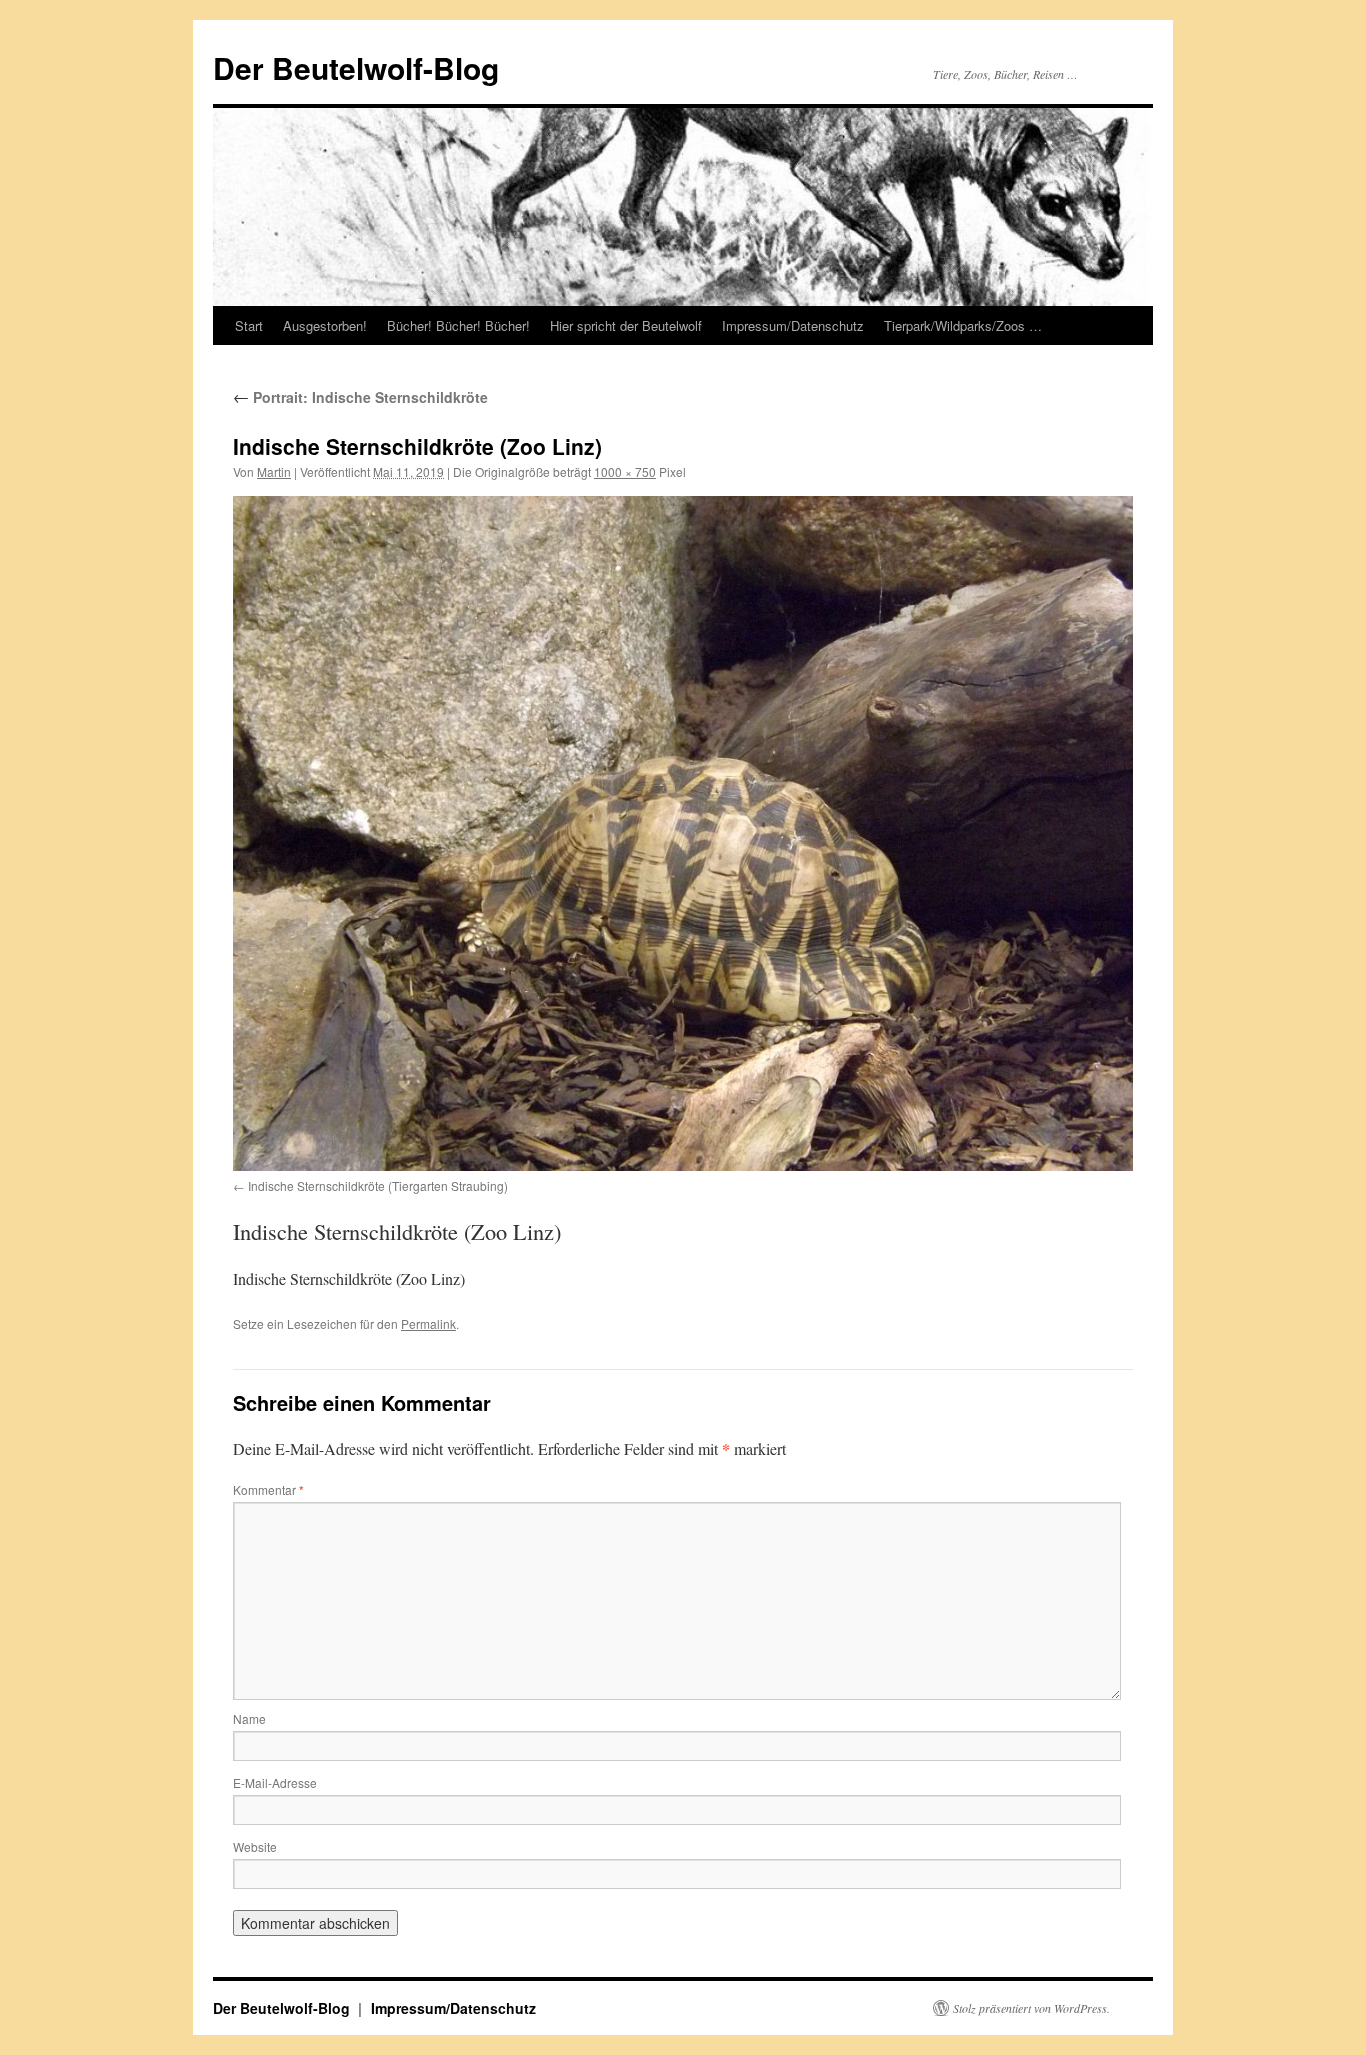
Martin (274, 471)
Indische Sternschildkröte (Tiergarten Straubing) (378, 1185)
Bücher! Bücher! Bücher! (458, 325)
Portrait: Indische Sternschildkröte (360, 397)
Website (255, 1846)
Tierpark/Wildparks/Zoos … (963, 325)
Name (249, 1718)
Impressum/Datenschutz (793, 325)
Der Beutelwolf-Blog (356, 67)
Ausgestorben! (325, 325)
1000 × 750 (625, 471)
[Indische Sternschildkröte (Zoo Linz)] (683, 833)
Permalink (428, 1323)
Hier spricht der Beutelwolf (626, 325)
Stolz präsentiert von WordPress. (1031, 2008)
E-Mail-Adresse (275, 1782)
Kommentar (268, 1489)
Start (249, 325)
